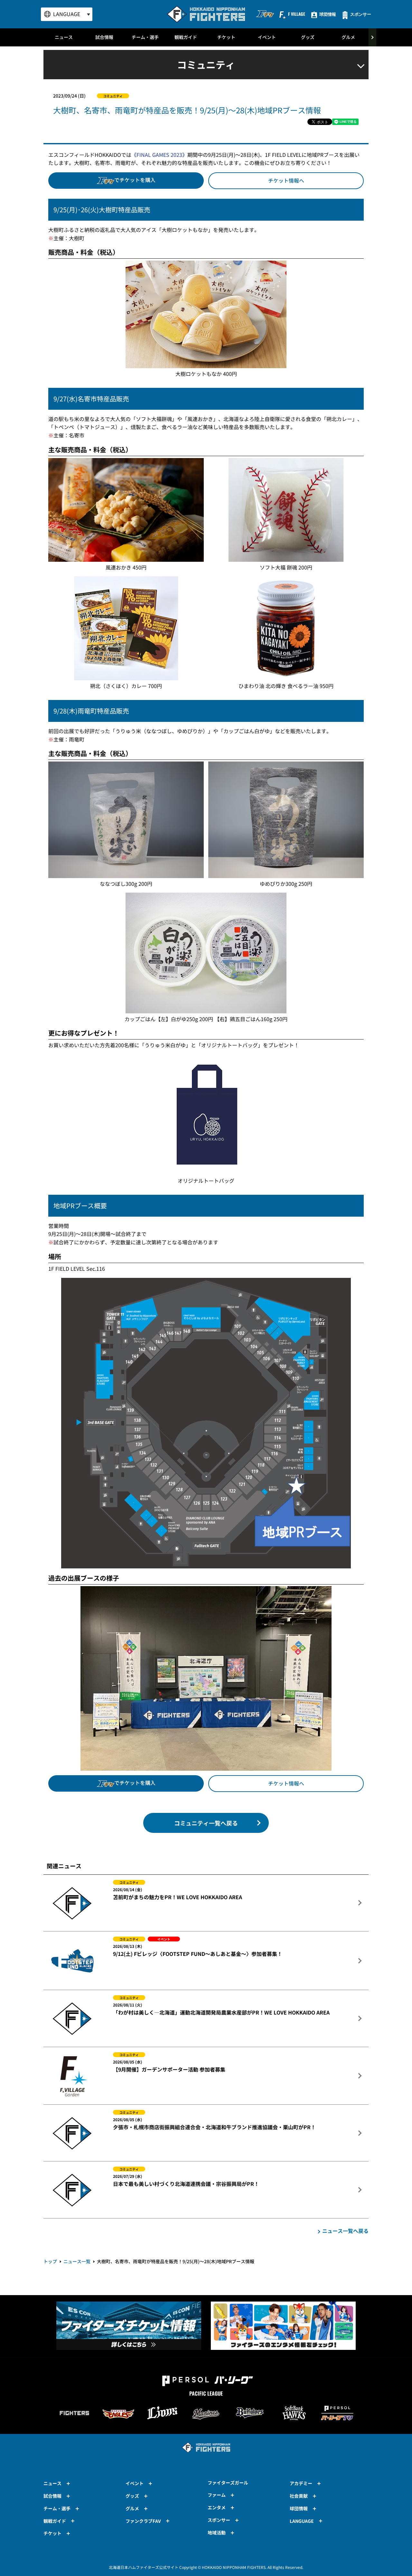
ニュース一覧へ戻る (345, 2231)
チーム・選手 (145, 37)
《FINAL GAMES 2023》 (159, 155)
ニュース (64, 37)
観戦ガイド (186, 37)
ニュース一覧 (77, 2261)
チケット (226, 37)
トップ (50, 2261)
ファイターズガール (228, 2483)
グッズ (308, 37)
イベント (267, 37)
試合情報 (104, 37)
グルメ (348, 37)
